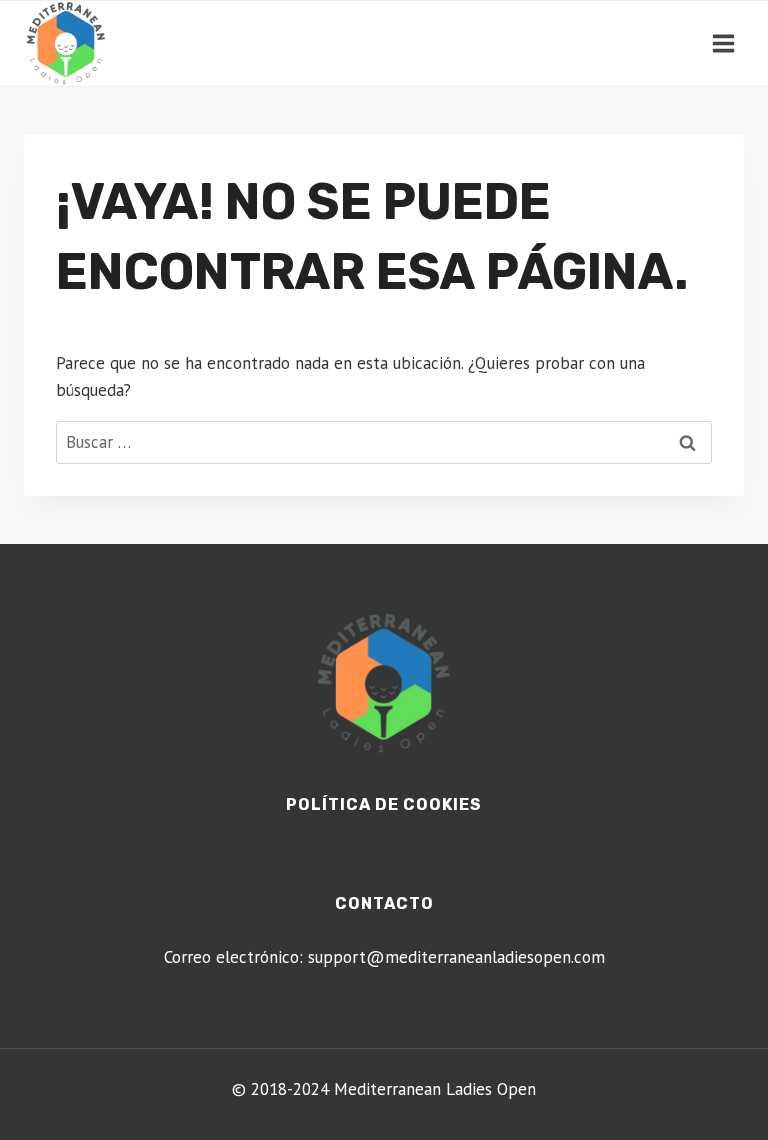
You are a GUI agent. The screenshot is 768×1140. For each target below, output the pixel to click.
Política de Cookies (384, 804)
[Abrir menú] (723, 43)
